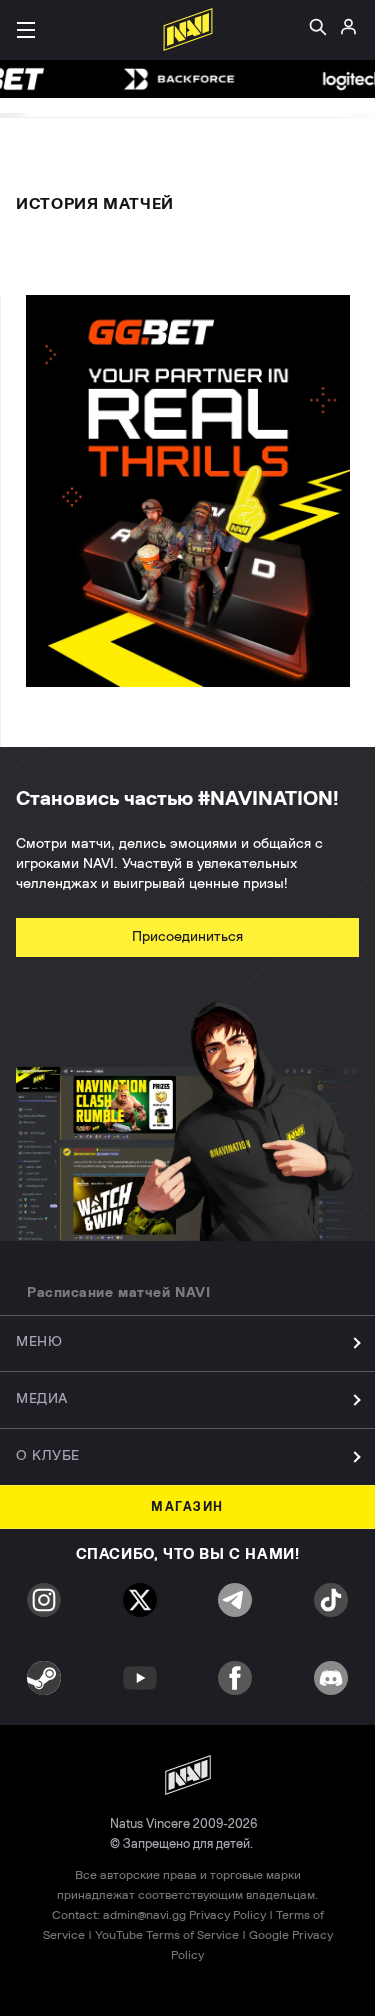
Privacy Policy (227, 1915)
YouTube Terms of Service (167, 1935)
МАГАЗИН (187, 1507)
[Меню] (26, 30)
